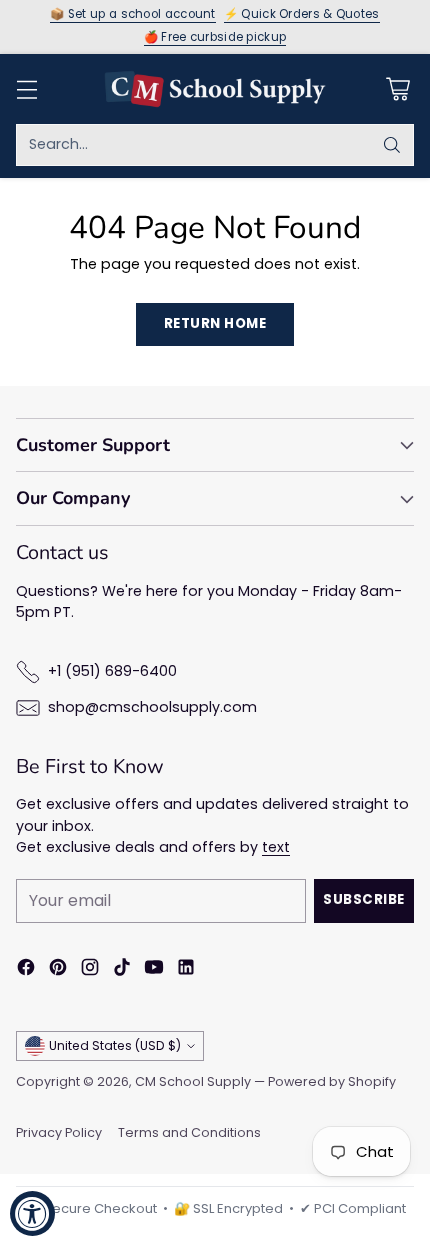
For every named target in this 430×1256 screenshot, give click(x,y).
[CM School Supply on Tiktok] (122, 970)
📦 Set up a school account (133, 15)
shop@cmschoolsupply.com (152, 707)
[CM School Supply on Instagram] (90, 970)
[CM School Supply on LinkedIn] (186, 970)
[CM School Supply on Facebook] (26, 970)
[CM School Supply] (215, 89)
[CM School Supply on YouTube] (154, 970)
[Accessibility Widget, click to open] (32, 1213)
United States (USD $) (115, 1045)
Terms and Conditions (189, 1132)
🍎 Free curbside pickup (215, 38)
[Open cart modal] (397, 88)
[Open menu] (26, 88)
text (276, 847)
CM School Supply (193, 1081)
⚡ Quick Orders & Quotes (302, 15)
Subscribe (364, 899)
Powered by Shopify (332, 1081)
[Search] (392, 145)
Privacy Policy (59, 1132)
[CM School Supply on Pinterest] (58, 970)
